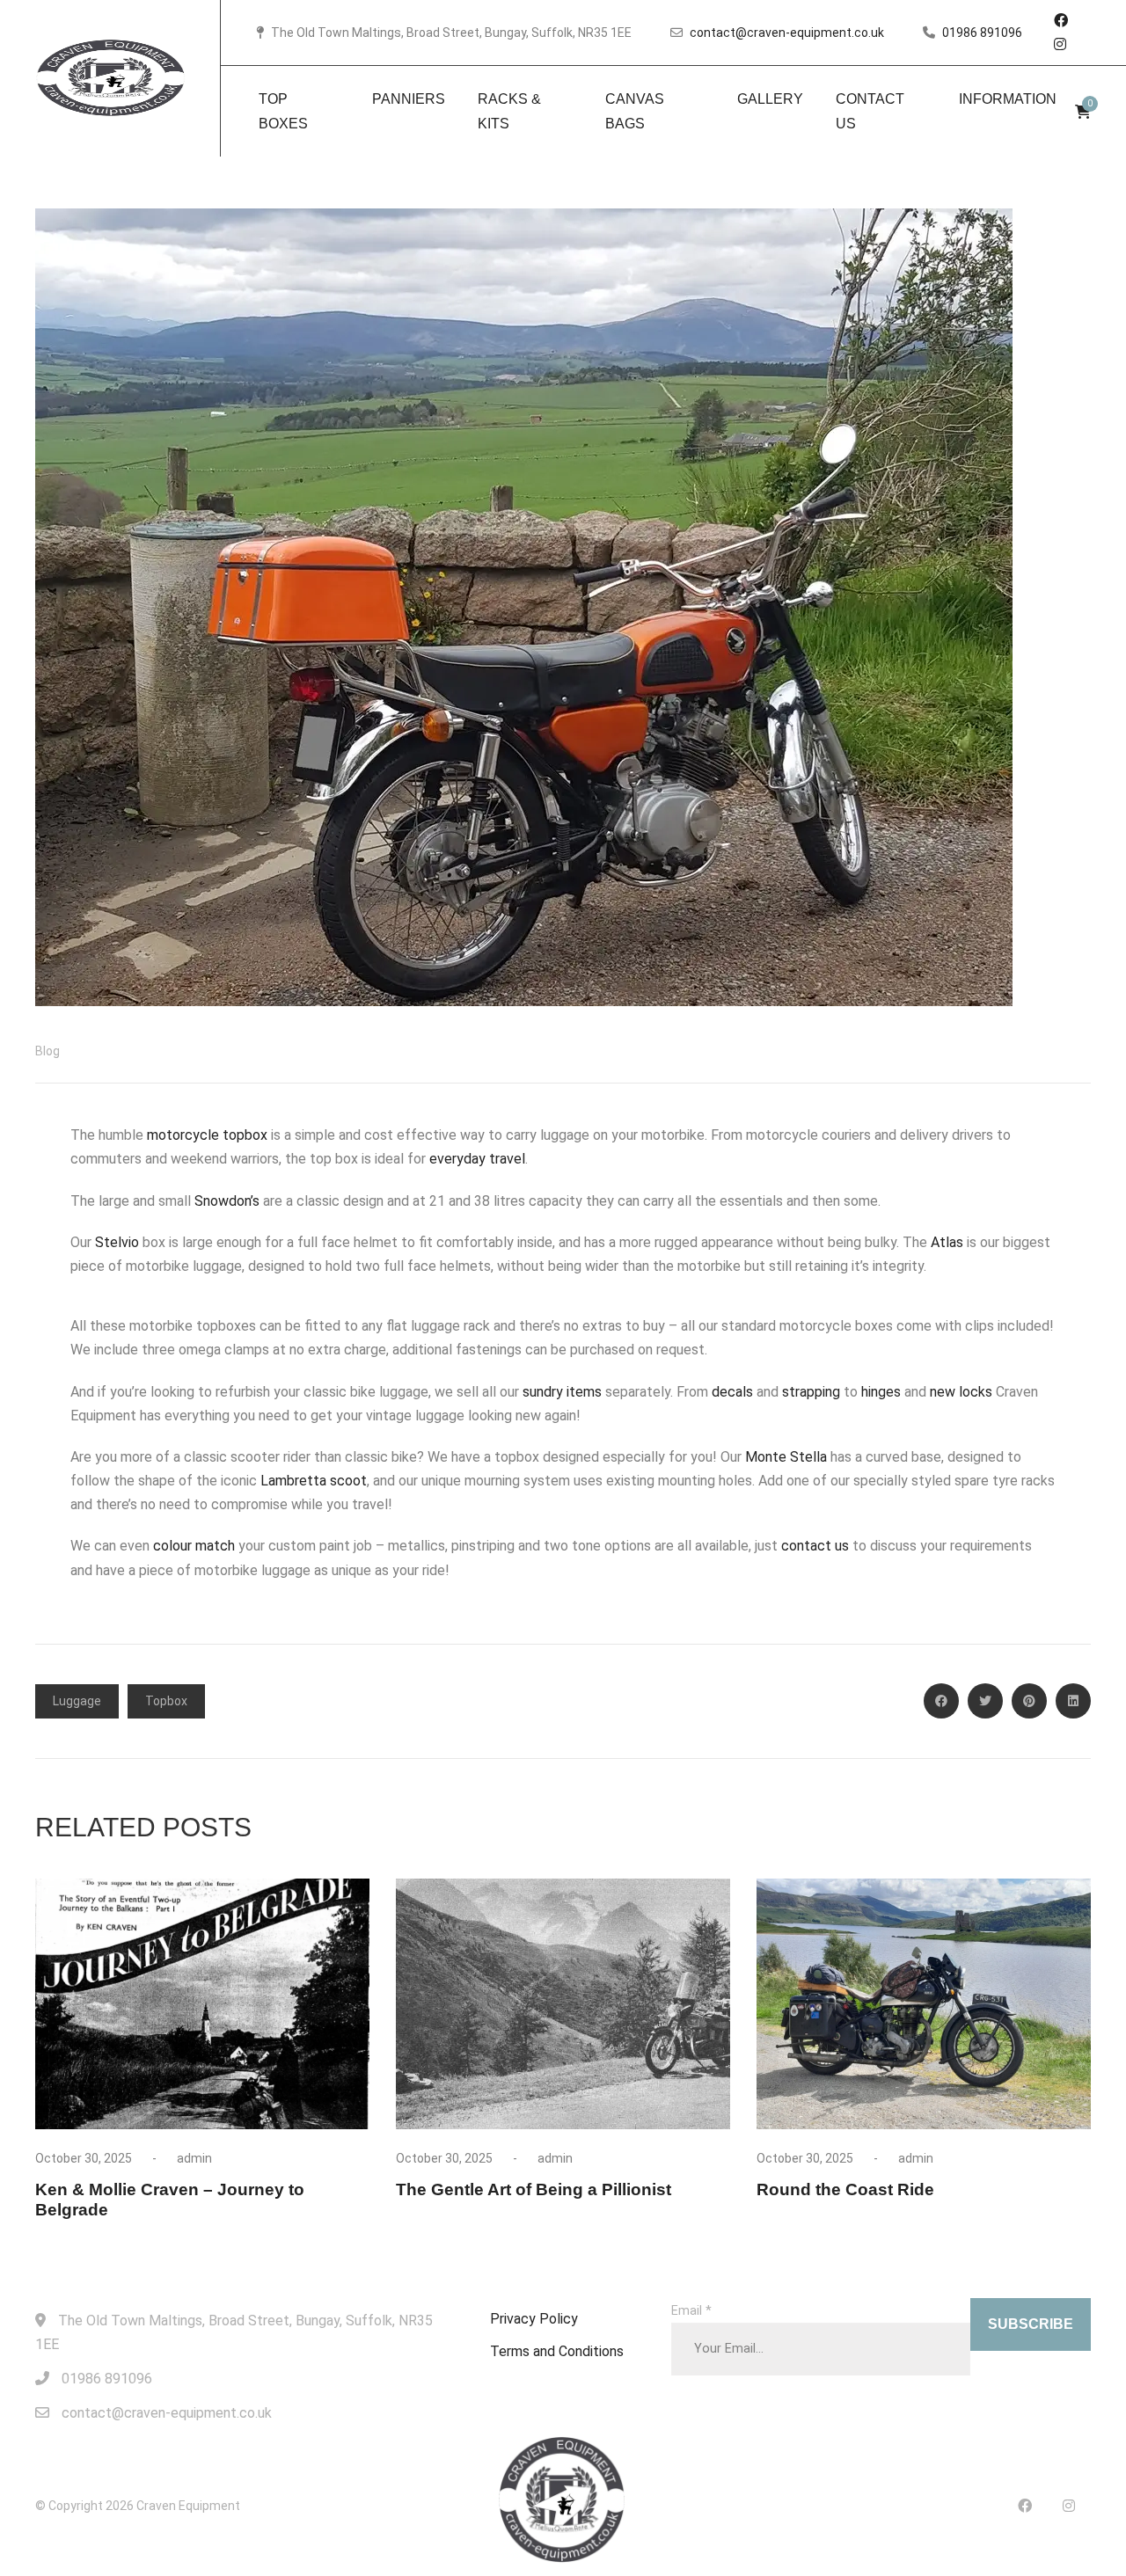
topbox (166, 1701)
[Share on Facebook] (941, 1701)
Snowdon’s (227, 1201)
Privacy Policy (534, 2319)
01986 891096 (982, 33)
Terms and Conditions (557, 2351)
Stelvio (119, 1242)
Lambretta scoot (314, 1481)
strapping (813, 1392)
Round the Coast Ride (845, 2189)
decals (734, 1392)
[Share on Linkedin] (1073, 1701)
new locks (961, 1392)
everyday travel (477, 1159)
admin (194, 2158)
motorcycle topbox (207, 1135)
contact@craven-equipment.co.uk (787, 33)
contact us (815, 1546)
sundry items (562, 1392)
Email (691, 2311)
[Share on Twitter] (985, 1701)
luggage (77, 1701)
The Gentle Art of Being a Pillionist (534, 2189)
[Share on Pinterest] (1029, 1701)
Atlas (947, 1242)
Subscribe (1031, 2324)
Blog (48, 1051)
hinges (883, 1392)
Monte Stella (786, 1457)
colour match (194, 1546)
